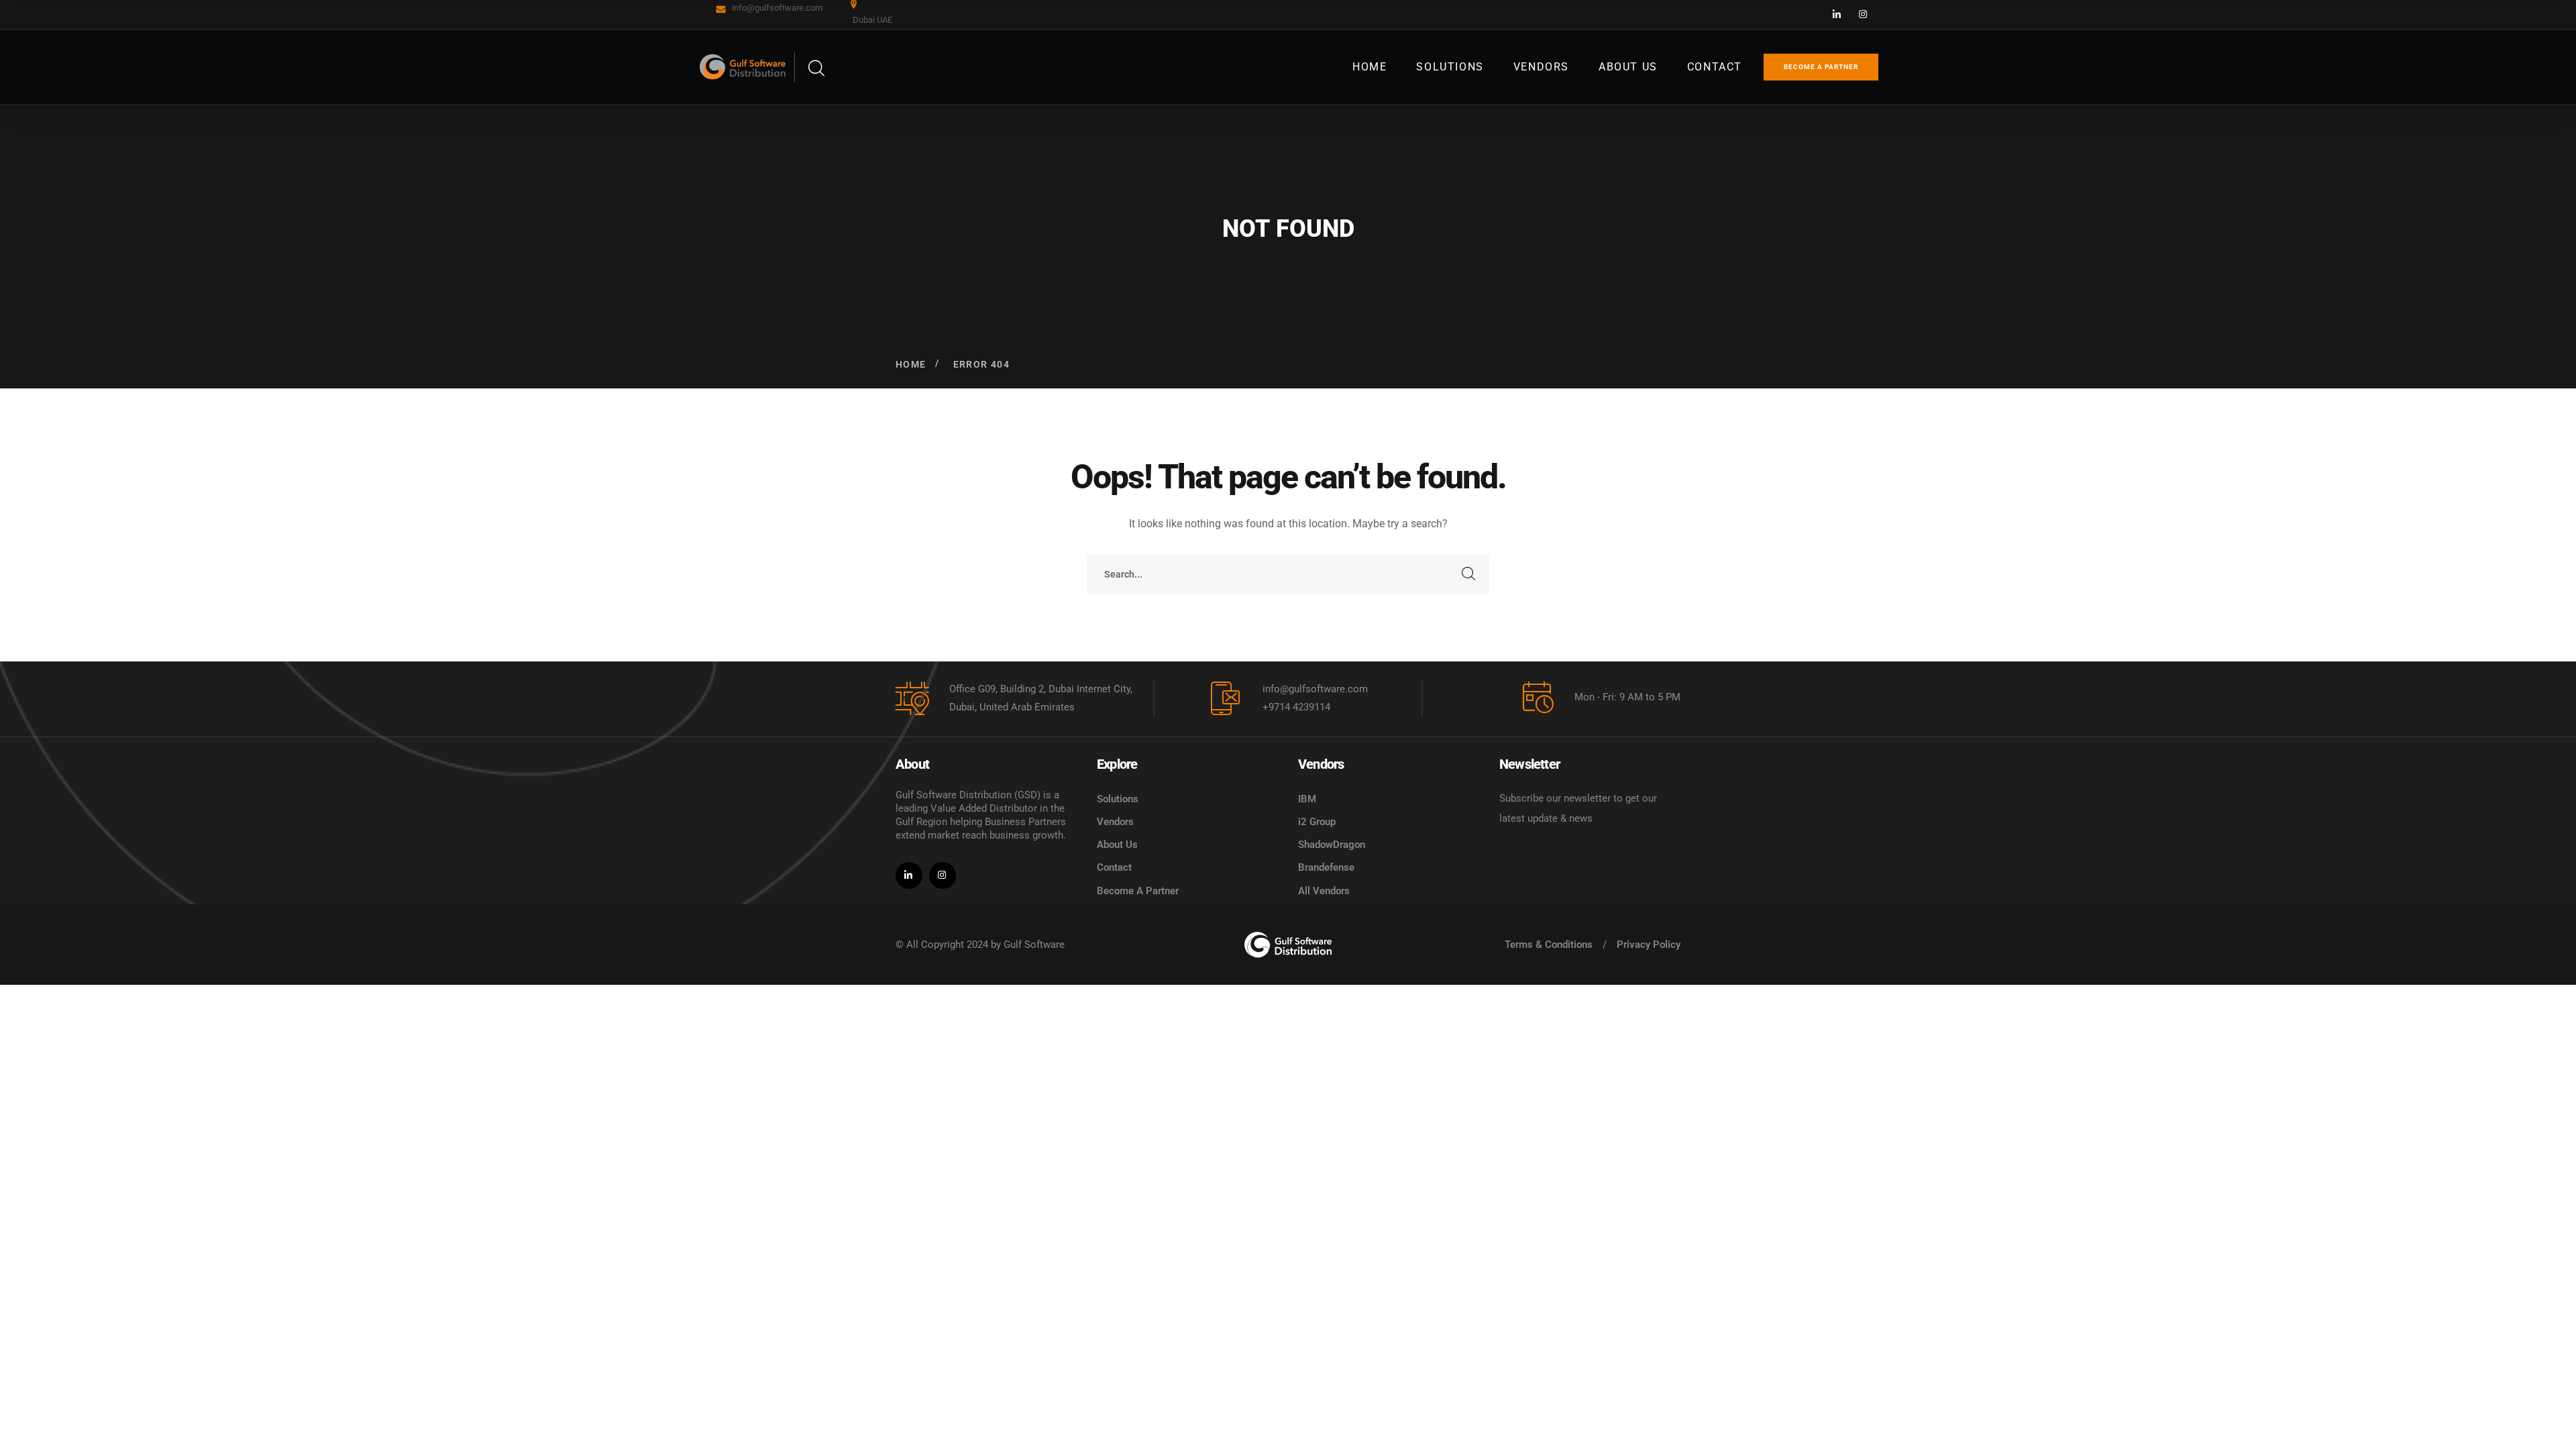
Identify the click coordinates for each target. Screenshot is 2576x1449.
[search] (816, 69)
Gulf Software (1034, 945)
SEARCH (1469, 574)
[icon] (1837, 15)
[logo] (1288, 945)
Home (911, 364)
